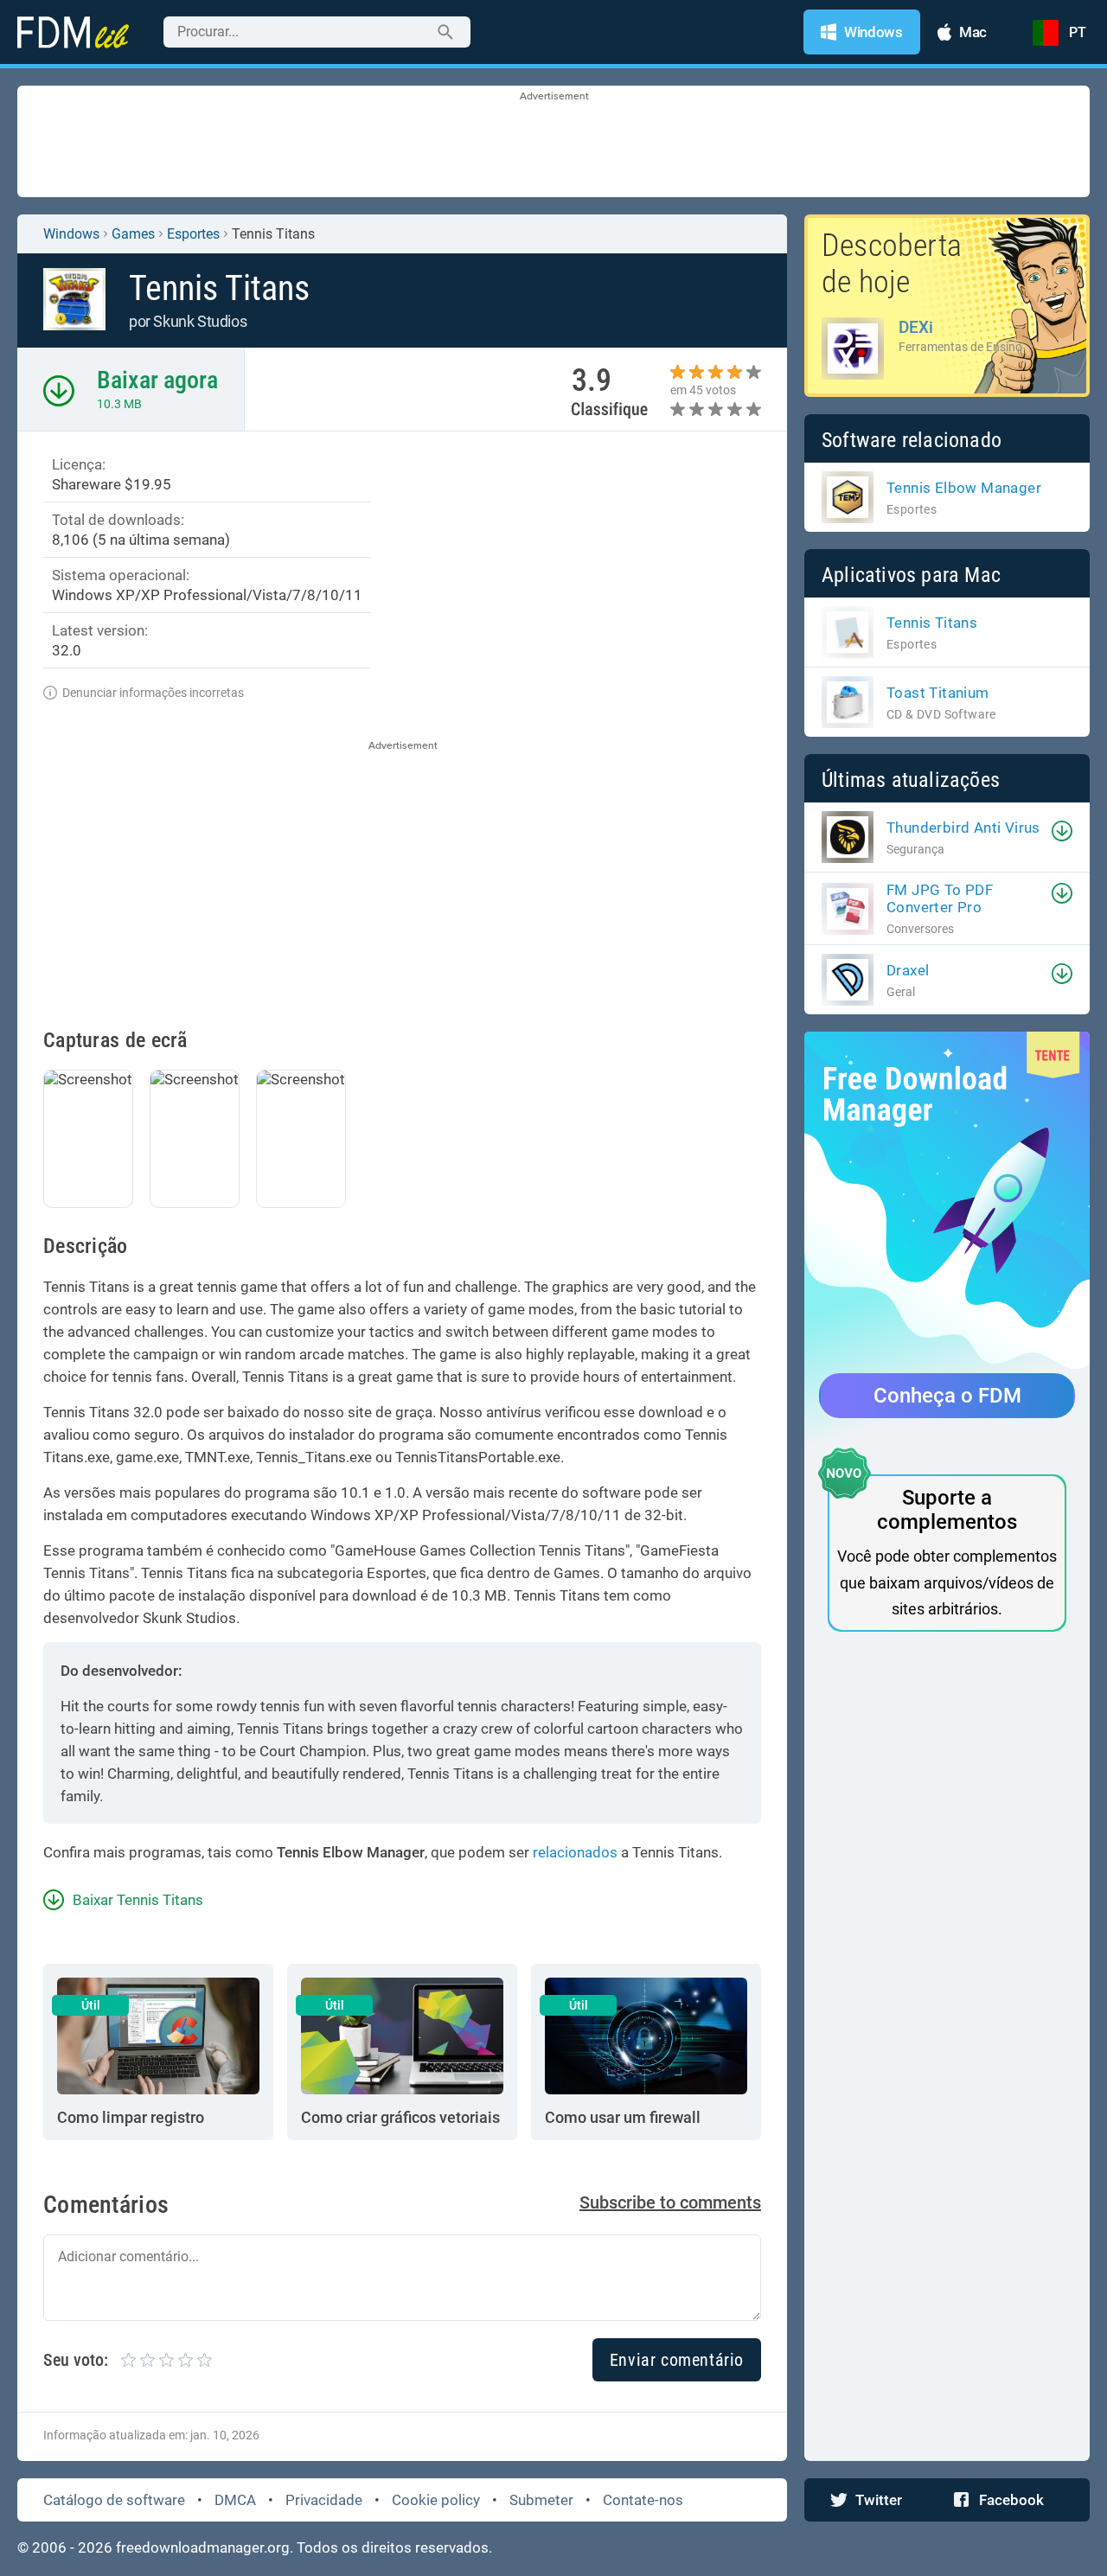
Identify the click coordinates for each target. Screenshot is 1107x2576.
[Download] (1062, 831)
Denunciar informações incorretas (153, 693)
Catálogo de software (114, 2500)
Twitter (879, 2500)
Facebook (1011, 2500)
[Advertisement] (553, 143)
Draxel (908, 970)
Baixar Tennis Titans (138, 1900)
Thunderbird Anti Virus (963, 828)
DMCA (235, 2500)
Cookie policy (436, 2500)
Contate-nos (643, 2500)
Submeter (541, 2500)
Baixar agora (157, 380)
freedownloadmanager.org (203, 2547)
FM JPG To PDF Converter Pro (940, 898)
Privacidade (324, 2500)
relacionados (575, 1852)
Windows (71, 234)
